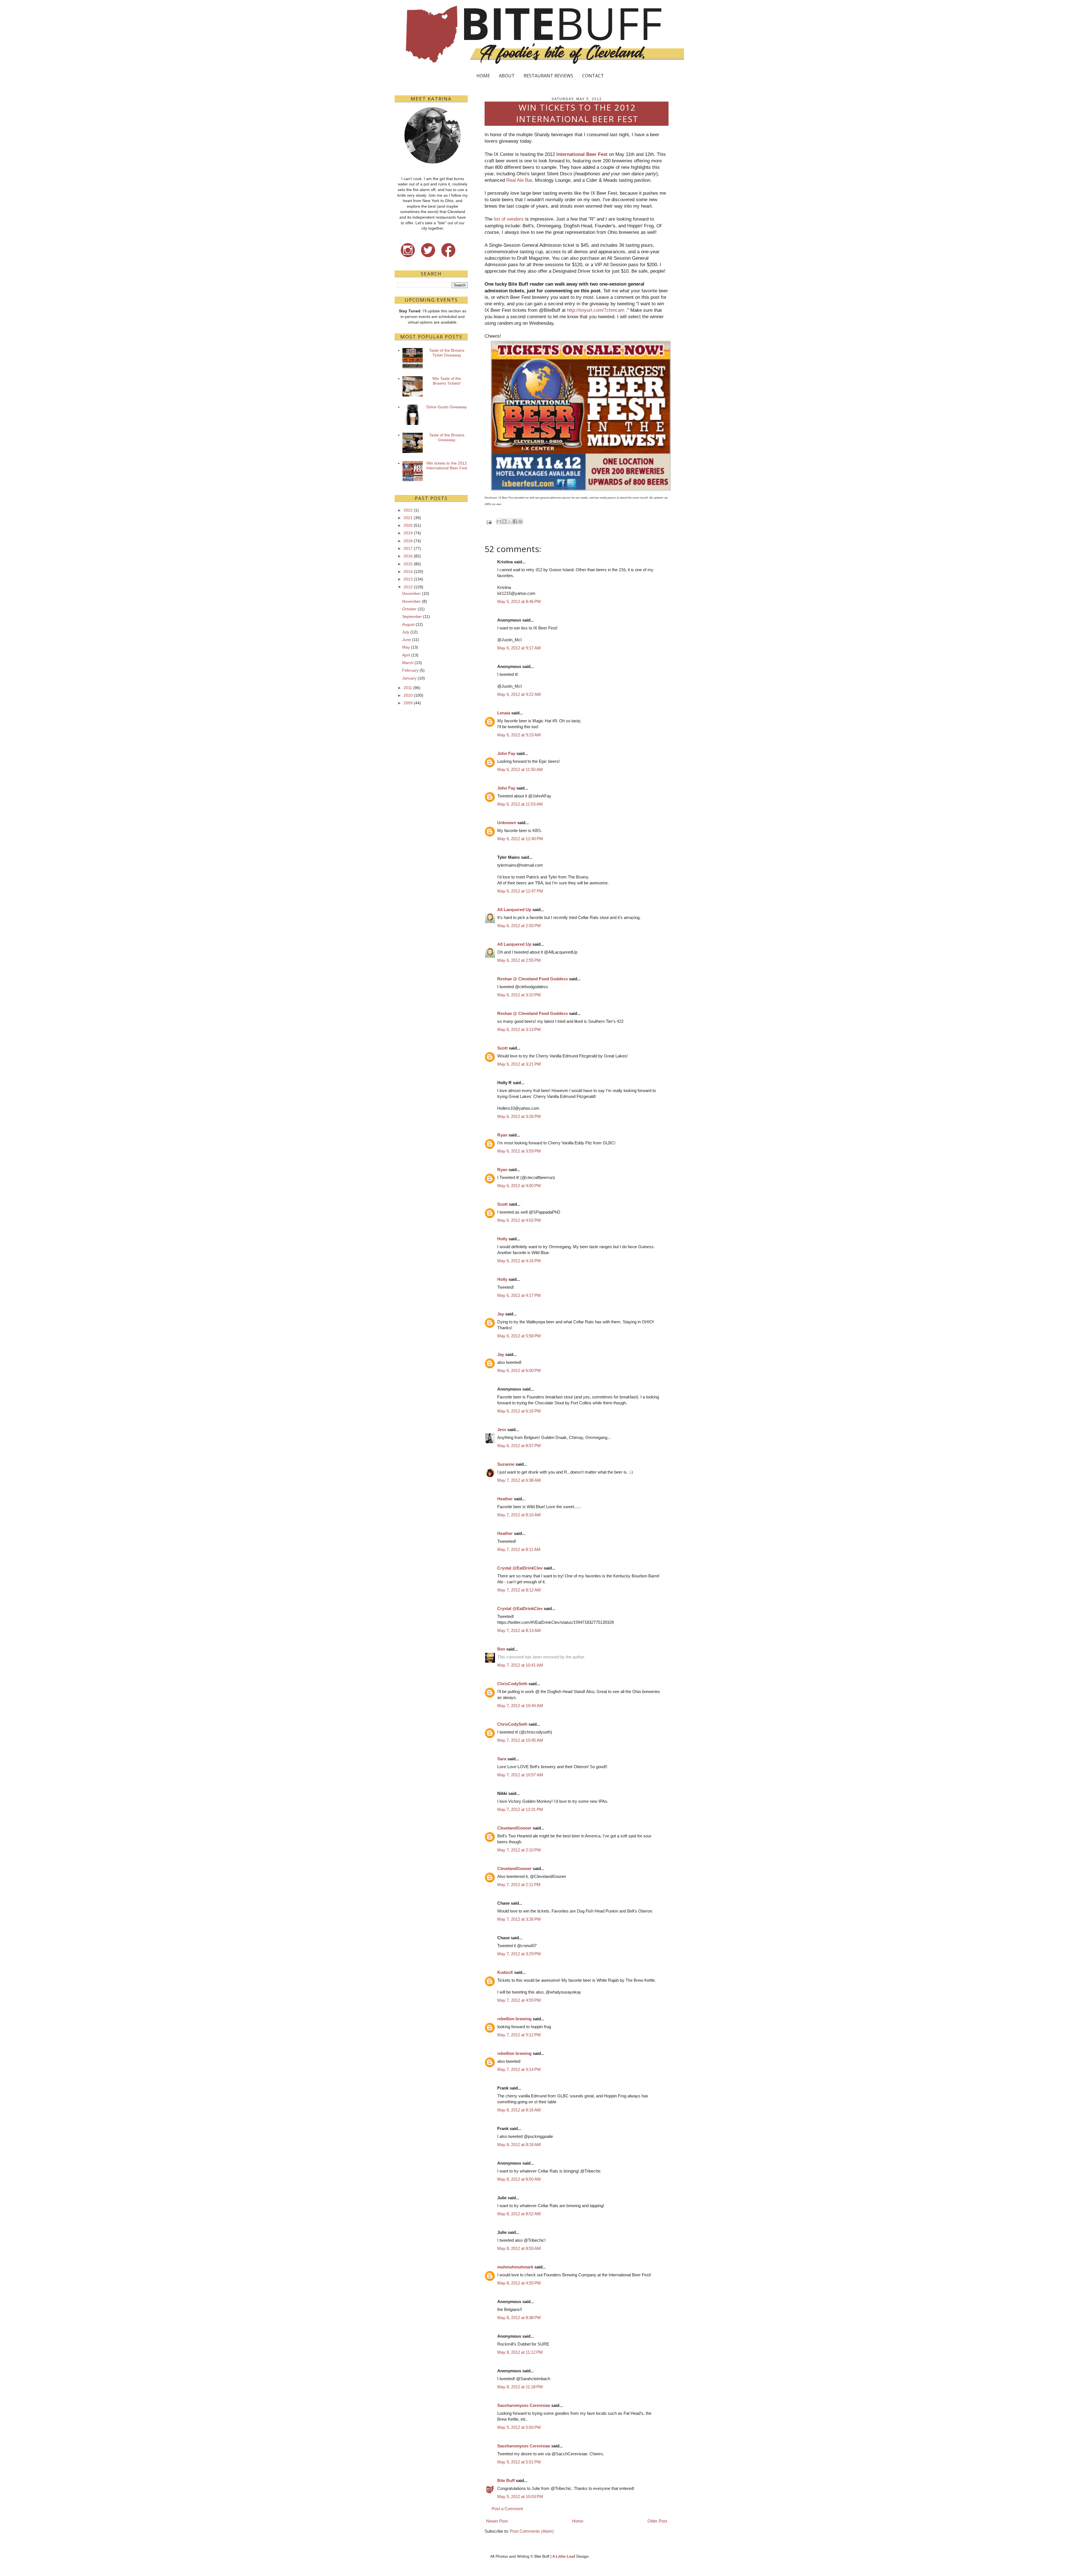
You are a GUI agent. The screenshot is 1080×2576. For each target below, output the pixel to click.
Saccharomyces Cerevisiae (524, 2405)
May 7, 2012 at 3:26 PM (519, 1919)
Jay (501, 1314)
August (408, 624)
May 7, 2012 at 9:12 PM (519, 2035)
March (408, 663)
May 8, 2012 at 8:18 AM (519, 2145)
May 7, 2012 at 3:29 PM (519, 1954)
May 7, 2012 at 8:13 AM (519, 1630)
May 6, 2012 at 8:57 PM (519, 1446)
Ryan (502, 1135)
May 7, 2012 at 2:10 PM (519, 1850)
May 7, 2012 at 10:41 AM (520, 1665)
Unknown (507, 823)
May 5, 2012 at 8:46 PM (519, 601)
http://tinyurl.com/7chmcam (596, 310)
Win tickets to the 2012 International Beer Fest (447, 466)
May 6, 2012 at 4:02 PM (519, 1220)
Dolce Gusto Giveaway (447, 407)
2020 (408, 525)
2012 (408, 587)
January (409, 678)
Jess (502, 1430)
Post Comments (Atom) (532, 2531)
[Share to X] (510, 521)
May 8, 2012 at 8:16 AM (519, 2110)
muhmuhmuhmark (515, 2267)
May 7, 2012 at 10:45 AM (520, 1740)
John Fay (506, 753)
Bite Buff (506, 2480)
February (410, 670)
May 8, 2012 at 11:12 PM (520, 2352)
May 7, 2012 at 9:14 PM (519, 2069)
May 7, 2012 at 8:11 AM (519, 1549)
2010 (408, 695)
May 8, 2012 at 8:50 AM (519, 2179)
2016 (408, 556)
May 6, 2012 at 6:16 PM (519, 1411)
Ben (501, 1649)
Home (578, 2521)
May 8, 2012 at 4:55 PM (519, 2283)
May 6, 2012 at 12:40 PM (520, 839)
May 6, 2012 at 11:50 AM (520, 769)
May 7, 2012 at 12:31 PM (520, 1809)
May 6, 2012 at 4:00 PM (519, 1186)
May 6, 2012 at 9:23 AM (519, 735)
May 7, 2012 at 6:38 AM (519, 1480)
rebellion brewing (514, 2019)
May (406, 647)
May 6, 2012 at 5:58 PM (519, 1336)
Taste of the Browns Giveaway (447, 437)
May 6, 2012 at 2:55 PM (519, 926)
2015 (408, 564)
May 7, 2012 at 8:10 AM (519, 1515)
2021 (408, 518)
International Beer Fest (582, 154)
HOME (483, 76)
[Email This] (499, 521)
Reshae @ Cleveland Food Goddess (533, 979)
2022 (408, 510)
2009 (408, 703)
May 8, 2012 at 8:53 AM (519, 2248)
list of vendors (509, 219)
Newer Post (497, 2521)
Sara (502, 1759)
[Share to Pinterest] (520, 521)
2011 (408, 688)
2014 (408, 571)
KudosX (505, 1972)
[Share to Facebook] (515, 521)
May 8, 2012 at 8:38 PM (519, 2318)
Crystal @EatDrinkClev (520, 1568)
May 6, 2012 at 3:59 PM (519, 1151)
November (411, 601)
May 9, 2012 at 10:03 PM (520, 2497)
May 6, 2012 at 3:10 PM (519, 995)
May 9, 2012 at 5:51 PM (519, 2462)
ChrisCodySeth (512, 1684)
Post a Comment (507, 2509)
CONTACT (593, 76)
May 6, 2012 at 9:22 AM (519, 694)
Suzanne (506, 1464)
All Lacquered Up (514, 910)
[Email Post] (489, 522)
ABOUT (507, 76)
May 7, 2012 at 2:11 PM (519, 1885)
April (406, 655)
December (411, 593)
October (409, 609)
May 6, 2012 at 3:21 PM (519, 1064)
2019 (408, 533)
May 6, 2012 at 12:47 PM (520, 891)
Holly (502, 1239)
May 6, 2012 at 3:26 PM (519, 1116)
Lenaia (504, 713)
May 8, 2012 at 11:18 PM (520, 2387)
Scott (502, 1048)
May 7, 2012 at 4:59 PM (519, 2000)
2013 (408, 579)
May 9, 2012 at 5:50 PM (519, 2427)
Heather (505, 1499)
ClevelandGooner (514, 1828)
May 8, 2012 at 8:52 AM (519, 2214)
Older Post (657, 2521)
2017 (408, 548)
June (407, 640)
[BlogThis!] (504, 521)
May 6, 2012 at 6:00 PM (519, 1370)
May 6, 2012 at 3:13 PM (519, 1029)
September (412, 616)
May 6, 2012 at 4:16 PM (519, 1261)
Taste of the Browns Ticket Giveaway (447, 353)
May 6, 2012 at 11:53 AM (520, 804)
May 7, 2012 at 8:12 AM (519, 1590)
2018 (408, 541)
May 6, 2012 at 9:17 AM (519, 648)
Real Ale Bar (519, 180)
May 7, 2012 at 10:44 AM (520, 1706)
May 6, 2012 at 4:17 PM (519, 1295)
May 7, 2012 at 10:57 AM (520, 1775)
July (406, 632)
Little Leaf (565, 2556)
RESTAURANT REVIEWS (548, 76)
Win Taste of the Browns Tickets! (447, 381)
